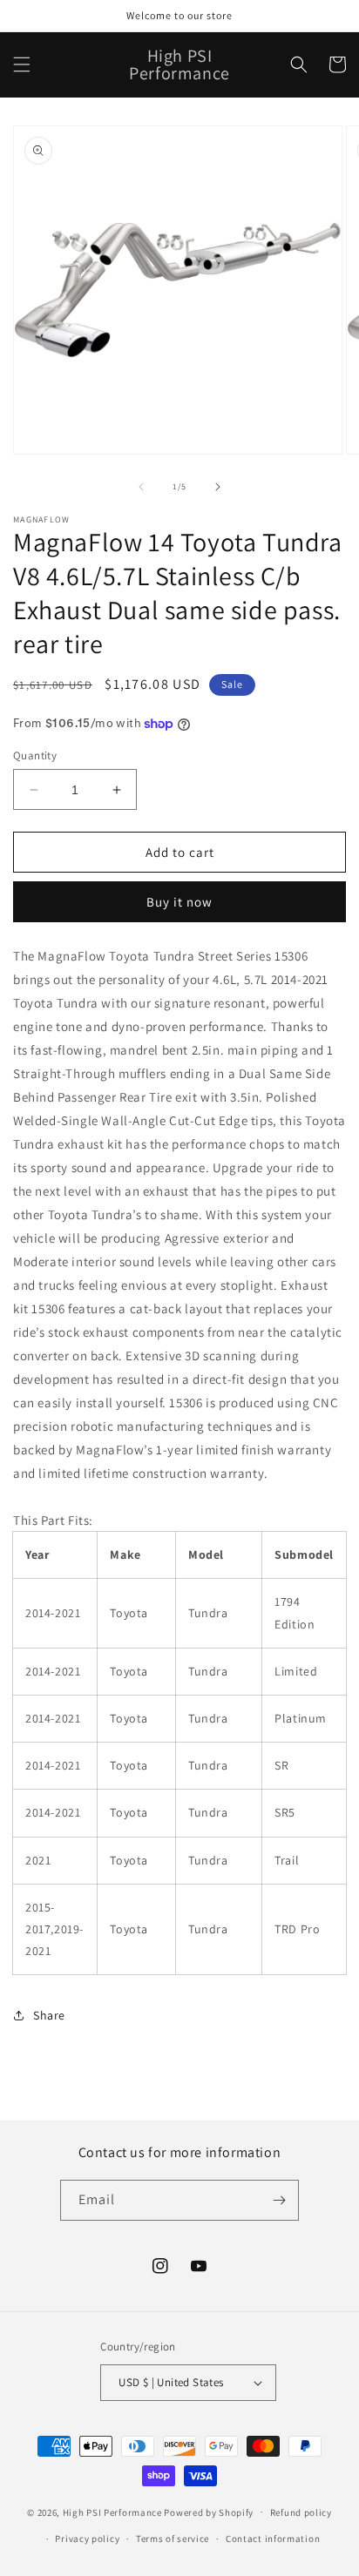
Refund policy (301, 2512)
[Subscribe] (279, 2200)
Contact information (273, 2539)
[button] (22, 64)
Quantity (35, 755)
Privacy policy (87, 2539)
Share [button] (49, 2015)
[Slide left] (141, 487)
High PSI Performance (112, 2512)
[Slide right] (218, 487)
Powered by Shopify (209, 2512)
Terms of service (173, 2539)
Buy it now (179, 902)
